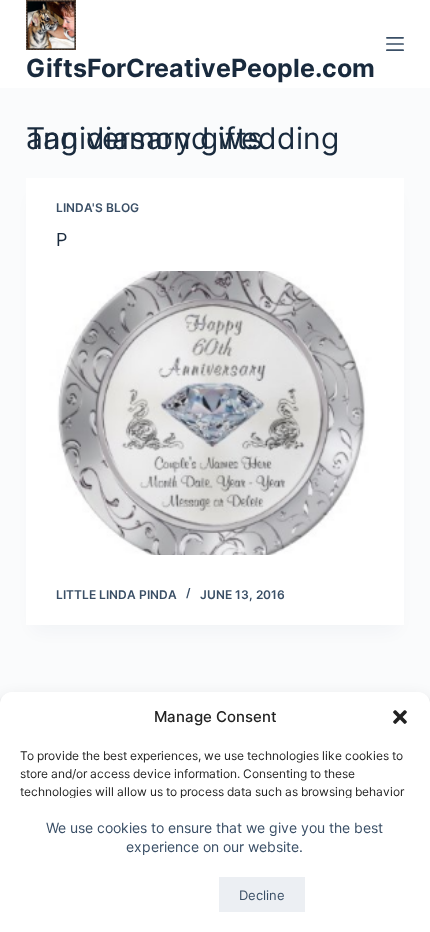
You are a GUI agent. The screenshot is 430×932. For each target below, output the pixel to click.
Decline (262, 895)
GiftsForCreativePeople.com (200, 68)
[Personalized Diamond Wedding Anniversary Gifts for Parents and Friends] (215, 413)
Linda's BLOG (97, 207)
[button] (400, 717)
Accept (167, 895)
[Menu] (395, 44)
